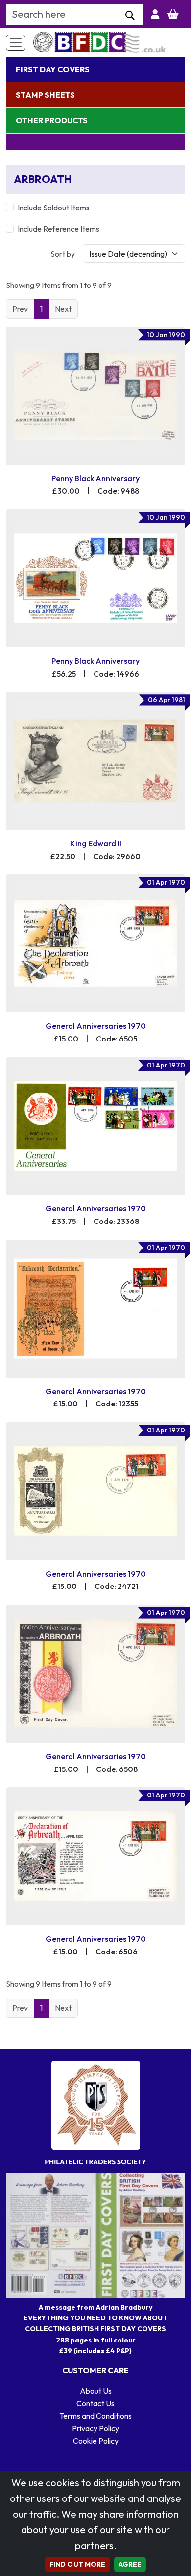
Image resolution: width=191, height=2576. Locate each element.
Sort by (63, 254)
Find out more (78, 2564)
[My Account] (155, 14)
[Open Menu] (16, 43)
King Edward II (96, 843)
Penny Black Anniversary (95, 478)
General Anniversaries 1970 (96, 1026)
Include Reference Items (59, 229)
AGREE (130, 2564)
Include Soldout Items (54, 208)
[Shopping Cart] (173, 14)
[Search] (130, 16)
